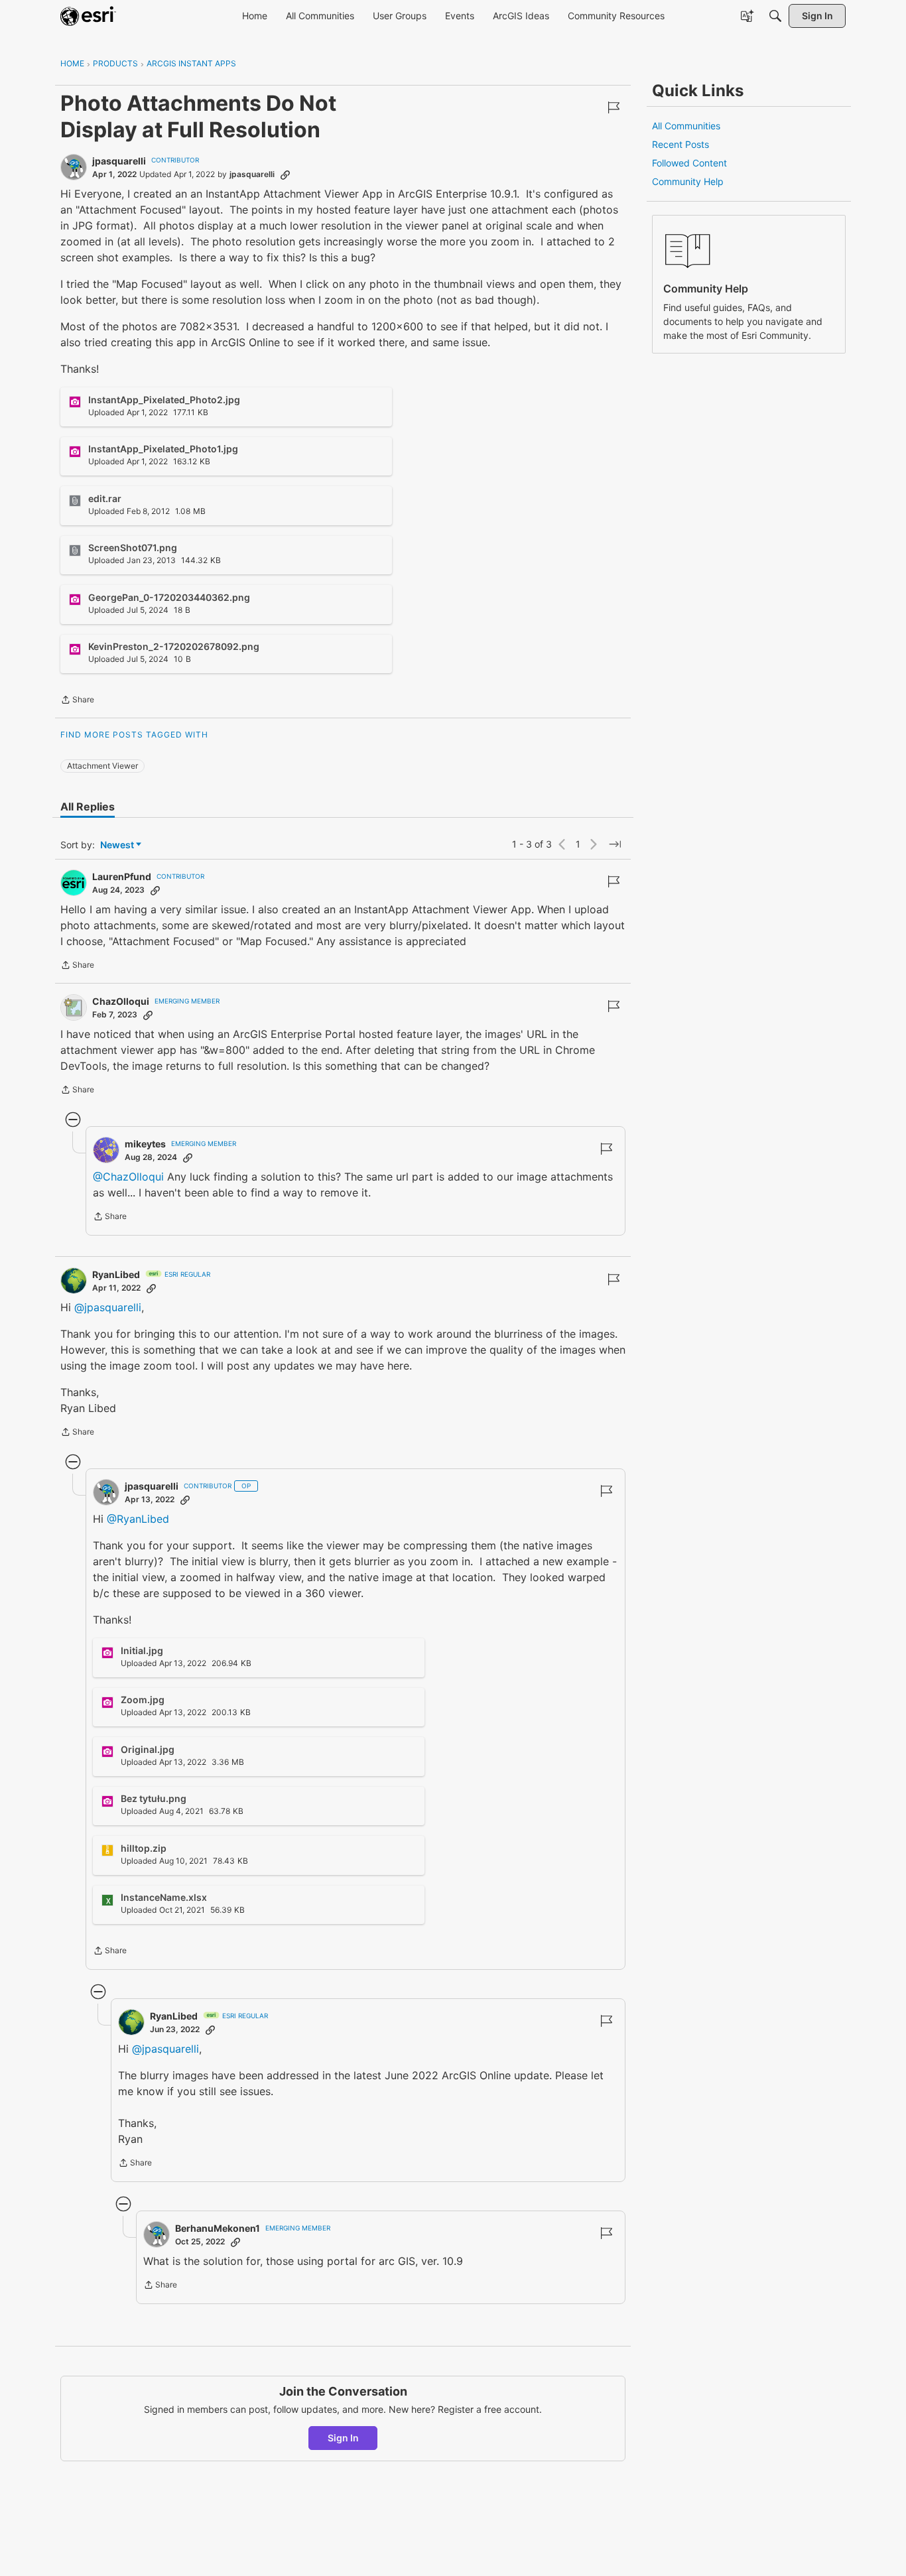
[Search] (775, 16)
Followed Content (689, 163)
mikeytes (145, 1144)
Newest (117, 845)
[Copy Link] (285, 174)
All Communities (686, 126)
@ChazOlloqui (128, 1177)
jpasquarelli (119, 161)
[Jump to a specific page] (615, 844)
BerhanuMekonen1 (218, 2228)
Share (77, 701)
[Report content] (614, 107)
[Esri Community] (88, 16)
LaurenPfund (122, 876)
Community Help (688, 181)
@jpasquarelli (108, 1307)
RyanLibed (116, 1274)
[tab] (88, 806)
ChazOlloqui (121, 1001)
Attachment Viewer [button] (102, 766)
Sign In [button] (343, 2438)
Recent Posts (680, 144)
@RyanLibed (138, 1519)
